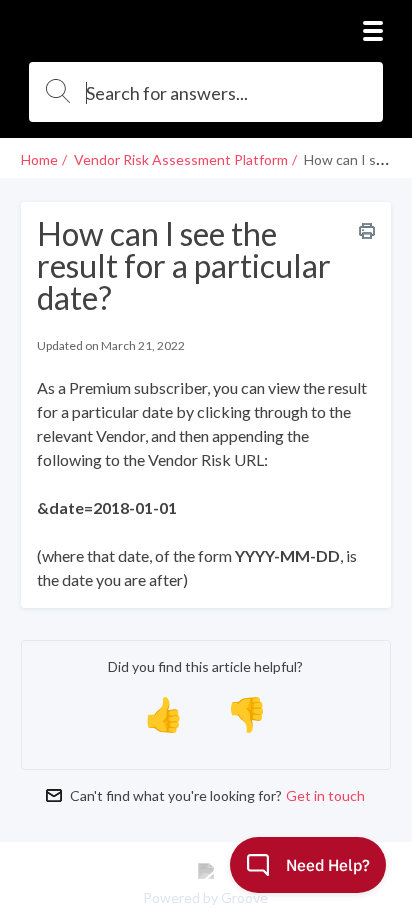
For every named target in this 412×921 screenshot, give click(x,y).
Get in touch (325, 795)
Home (39, 159)
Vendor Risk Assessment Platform (181, 159)
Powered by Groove (205, 897)
